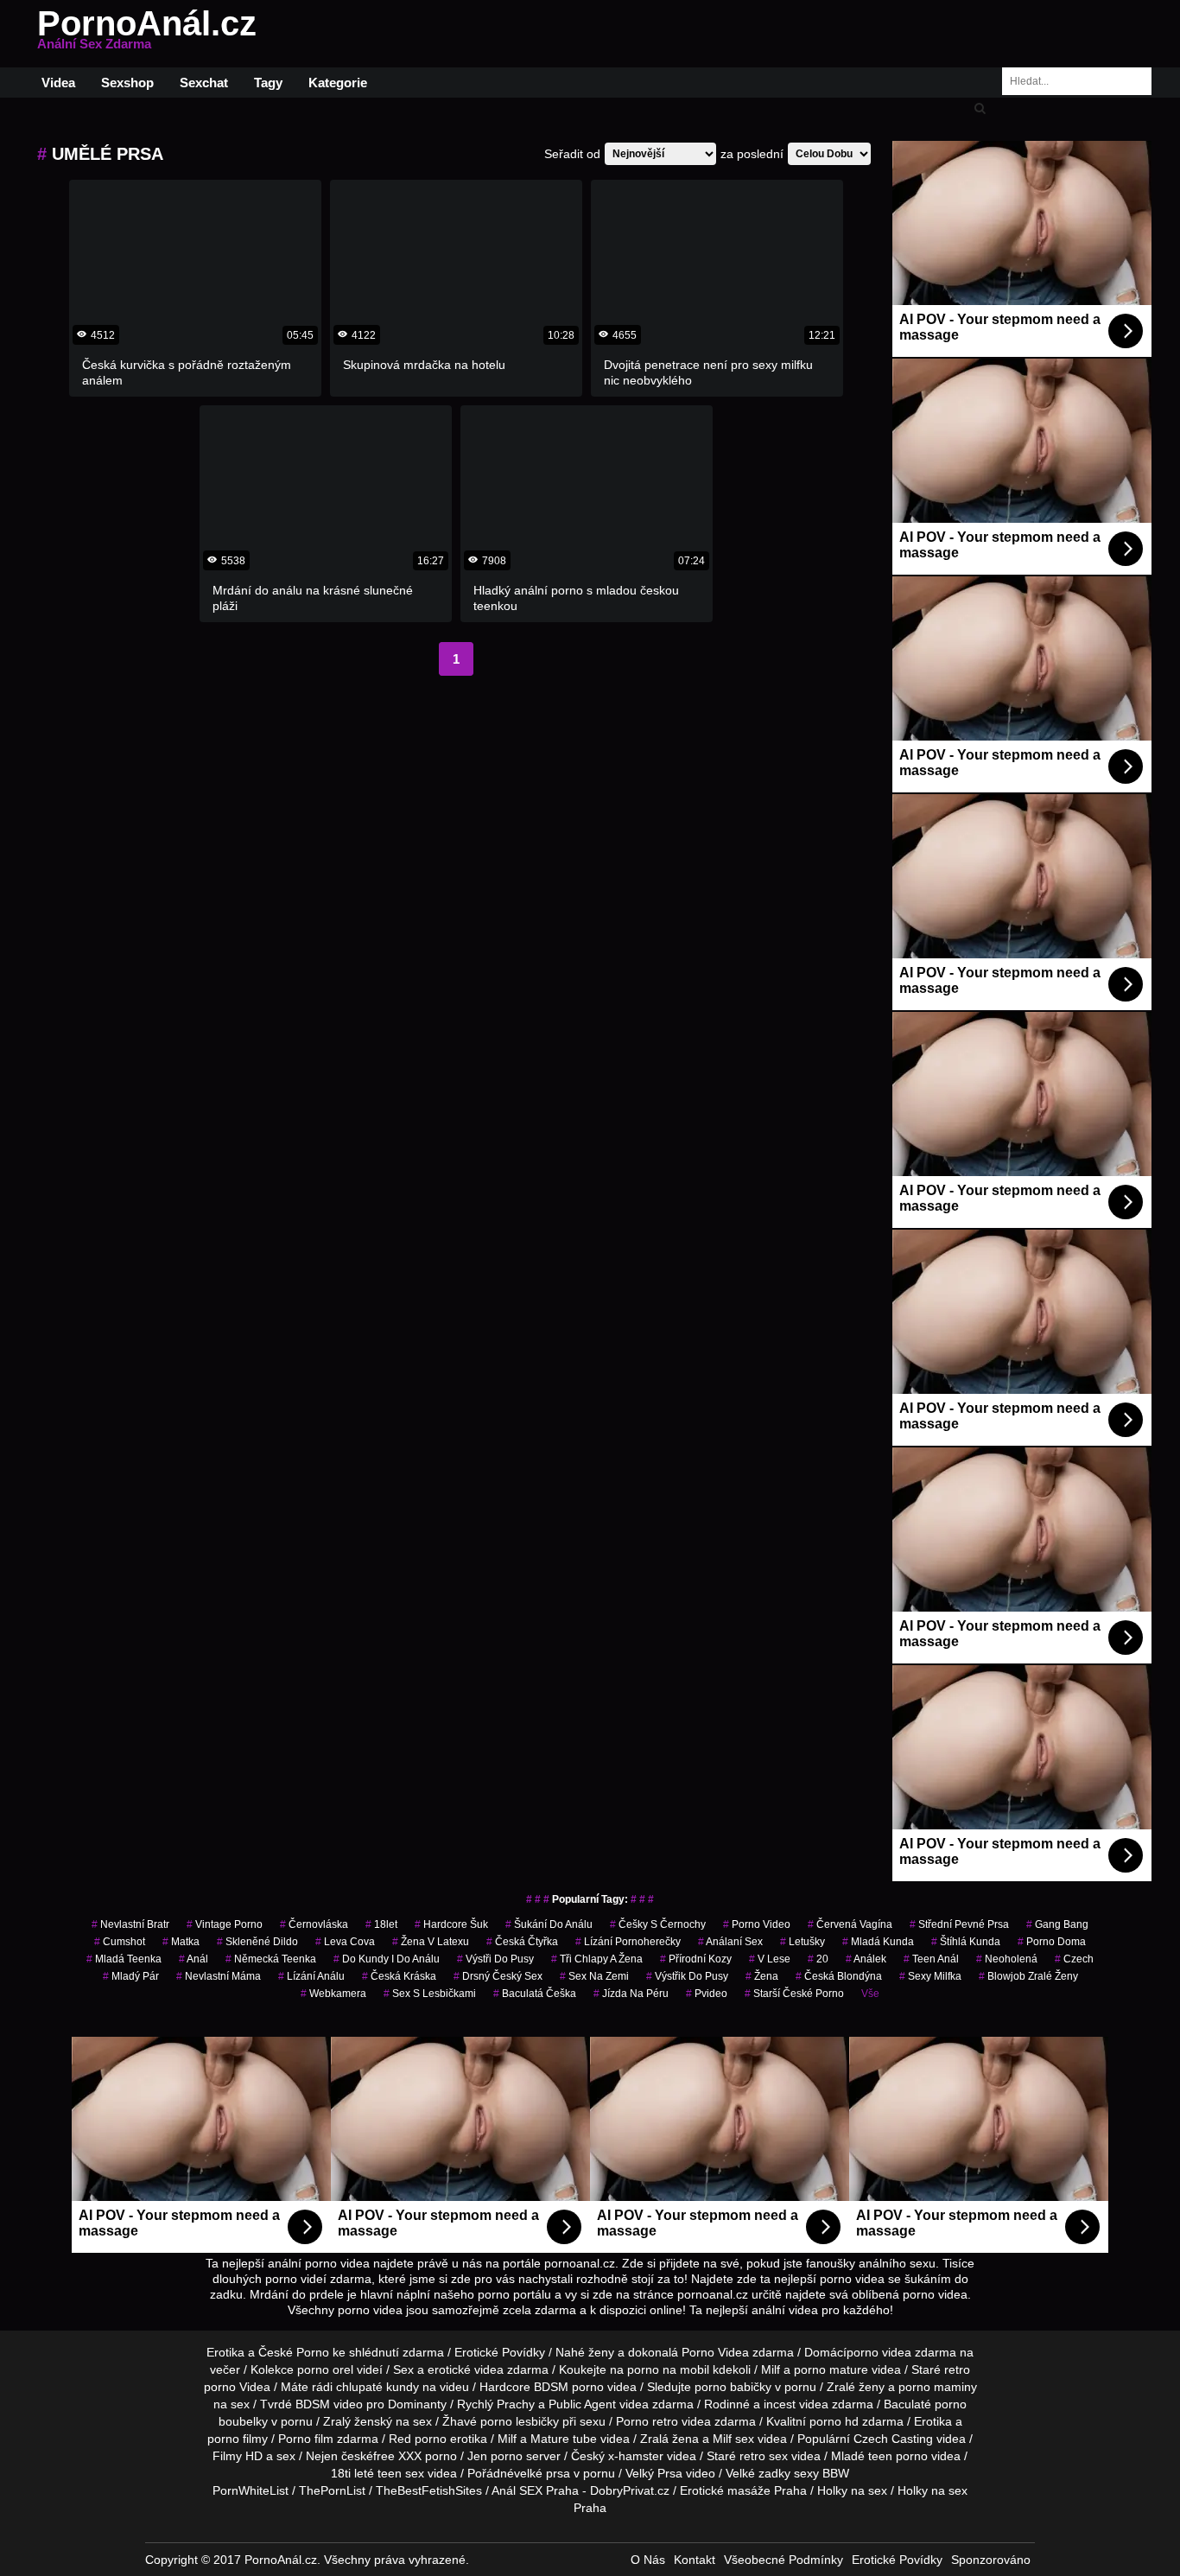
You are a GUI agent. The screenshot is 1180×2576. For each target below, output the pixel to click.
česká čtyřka (522, 1942)
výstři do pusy (495, 1959)
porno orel (325, 2369)
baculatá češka (535, 1994)
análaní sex (730, 1942)
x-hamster (636, 2456)
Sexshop (127, 83)
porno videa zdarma (901, 2352)
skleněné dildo (257, 1942)
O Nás (648, 2560)
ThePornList (332, 2490)
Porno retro (647, 2421)
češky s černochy (658, 1924)
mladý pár (131, 1976)
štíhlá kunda (966, 1942)
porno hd (834, 2421)
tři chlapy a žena (597, 1959)
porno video (757, 1924)
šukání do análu (549, 1924)
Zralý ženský (358, 2421)
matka (181, 1942)
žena (762, 1976)
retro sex (764, 2456)
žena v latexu (431, 1942)
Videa (58, 83)
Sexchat (204, 83)
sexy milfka (930, 1976)
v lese (770, 1959)
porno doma (1052, 1942)
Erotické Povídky (500, 2352)
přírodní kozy (696, 1959)
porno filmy (238, 2439)
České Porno (294, 2352)
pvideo (707, 1994)
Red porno (418, 2439)
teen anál (931, 1959)
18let (381, 1924)
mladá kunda (878, 1942)
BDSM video (329, 2404)
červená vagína (850, 1924)
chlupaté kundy (377, 2387)
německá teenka (271, 1959)
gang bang (1057, 1924)
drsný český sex (498, 1976)
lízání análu (311, 1976)
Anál (193, 1959)
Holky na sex (852, 2490)
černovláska (314, 1924)
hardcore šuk (451, 1924)
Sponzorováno (991, 2560)
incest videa (796, 2404)
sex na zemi (594, 1976)
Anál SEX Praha (535, 2490)
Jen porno (495, 2456)
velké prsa (542, 2473)
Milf (722, 2439)
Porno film (306, 2439)
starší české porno (794, 1994)
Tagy (268, 83)
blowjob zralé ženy (1028, 1976)
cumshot (120, 1942)
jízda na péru (631, 1994)
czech (1074, 1959)
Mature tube (564, 2439)
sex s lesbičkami (430, 1994)
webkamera (333, 1994)
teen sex (401, 2473)
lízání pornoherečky (628, 1942)
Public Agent (582, 2404)
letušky (803, 1942)
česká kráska (399, 1976)
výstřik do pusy (687, 1976)
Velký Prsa (654, 2473)
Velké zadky (758, 2473)
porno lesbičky (520, 2421)
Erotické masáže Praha (743, 2490)
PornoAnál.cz (147, 34)
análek (866, 1959)
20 (818, 1959)
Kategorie (338, 83)
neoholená (1007, 1959)
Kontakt (695, 2560)
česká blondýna (839, 1976)
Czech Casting (893, 2439)
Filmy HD (238, 2456)
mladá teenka (124, 1959)
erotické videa (466, 2369)
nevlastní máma (219, 1976)
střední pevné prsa (959, 1924)
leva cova (345, 1942)
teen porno (898, 2456)
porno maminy (938, 2387)
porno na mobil (668, 2369)
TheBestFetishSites (429, 2490)
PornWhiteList (251, 2490)
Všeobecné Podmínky (783, 2560)
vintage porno (225, 1924)
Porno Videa (715, 2352)
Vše (870, 1994)
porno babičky (733, 2387)
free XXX (397, 2456)
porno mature (831, 2369)
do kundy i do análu (387, 1959)
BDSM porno (569, 2387)
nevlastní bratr (130, 1924)
